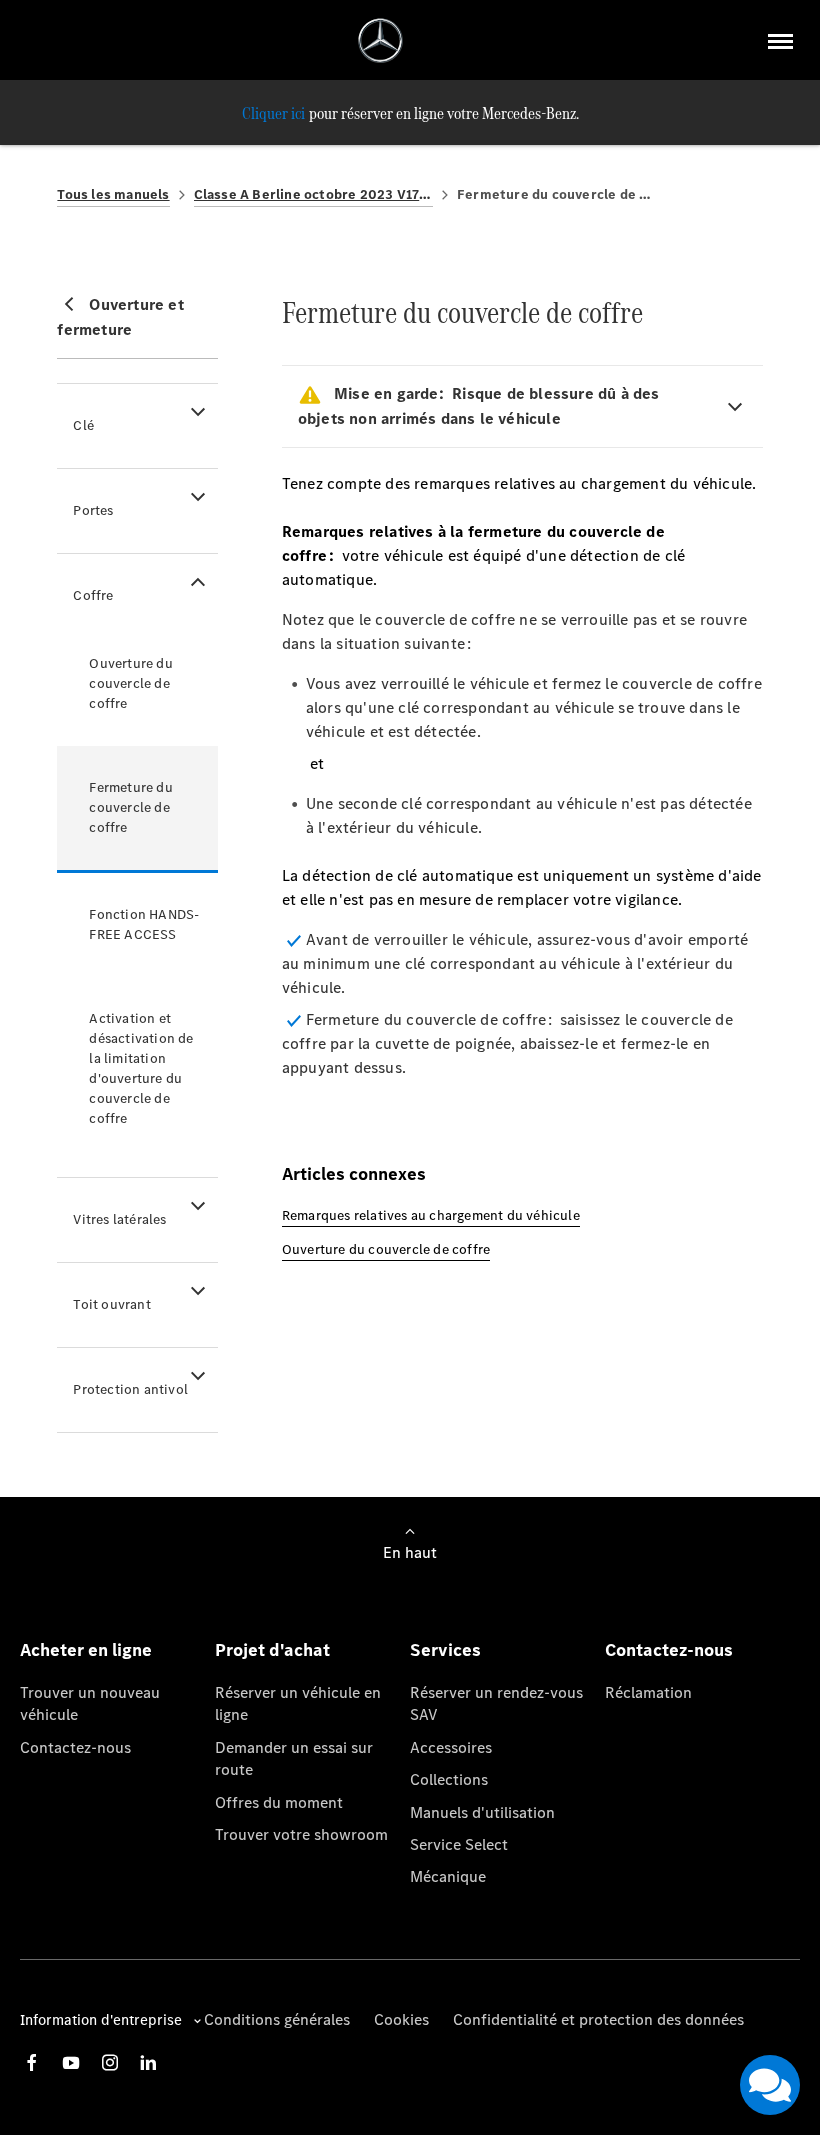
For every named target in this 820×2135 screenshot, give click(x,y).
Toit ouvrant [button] (111, 1304)
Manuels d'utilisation (482, 1812)
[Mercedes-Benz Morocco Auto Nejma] (380, 40)
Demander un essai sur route (294, 1758)
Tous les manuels (113, 194)
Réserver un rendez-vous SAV (496, 1703)
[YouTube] (71, 2062)
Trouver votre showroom (301, 1834)
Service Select (459, 1844)
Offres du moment (279, 1802)
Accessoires (451, 1747)
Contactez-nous (75, 1747)
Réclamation (648, 1692)
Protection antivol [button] (130, 1389)
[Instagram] (110, 2062)
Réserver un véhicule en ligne (298, 1703)
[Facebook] (32, 2062)
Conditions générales (277, 2019)
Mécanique (448, 1876)
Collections (449, 1779)
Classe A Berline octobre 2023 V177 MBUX (313, 194)
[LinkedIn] (148, 2062)
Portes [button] (93, 510)
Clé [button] (83, 425)
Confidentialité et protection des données (598, 2019)
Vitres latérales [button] (119, 1219)
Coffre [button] (93, 595)
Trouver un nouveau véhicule (90, 1703)
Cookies (401, 2019)
